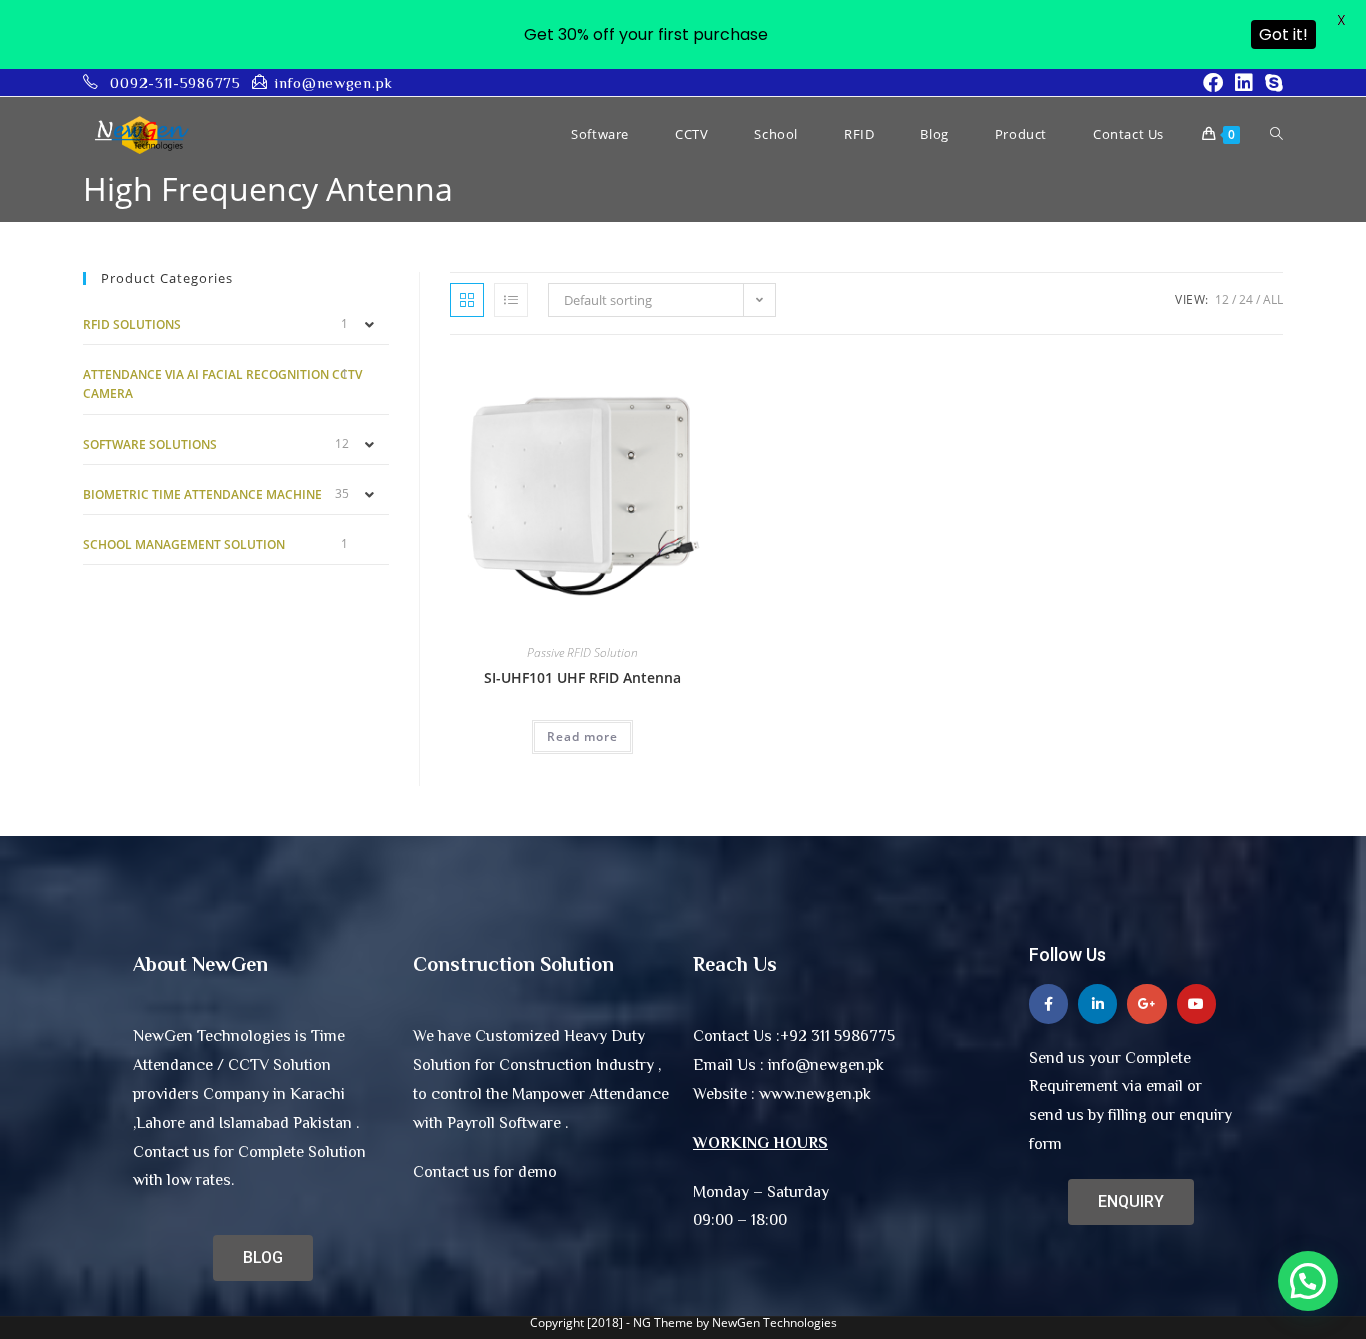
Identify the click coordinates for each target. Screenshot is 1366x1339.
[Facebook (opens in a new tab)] (1213, 83)
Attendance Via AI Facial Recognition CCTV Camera (222, 384)
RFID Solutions (132, 324)
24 (1246, 299)
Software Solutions (150, 444)
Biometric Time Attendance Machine (202, 494)
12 (1222, 299)
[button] (1308, 1281)
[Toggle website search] (1276, 134)
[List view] (511, 300)
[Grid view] (467, 300)
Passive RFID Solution (582, 652)
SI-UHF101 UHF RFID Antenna (582, 677)
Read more (582, 736)
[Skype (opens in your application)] (1271, 83)
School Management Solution (184, 544)
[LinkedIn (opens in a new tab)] (1244, 83)
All (1273, 299)
